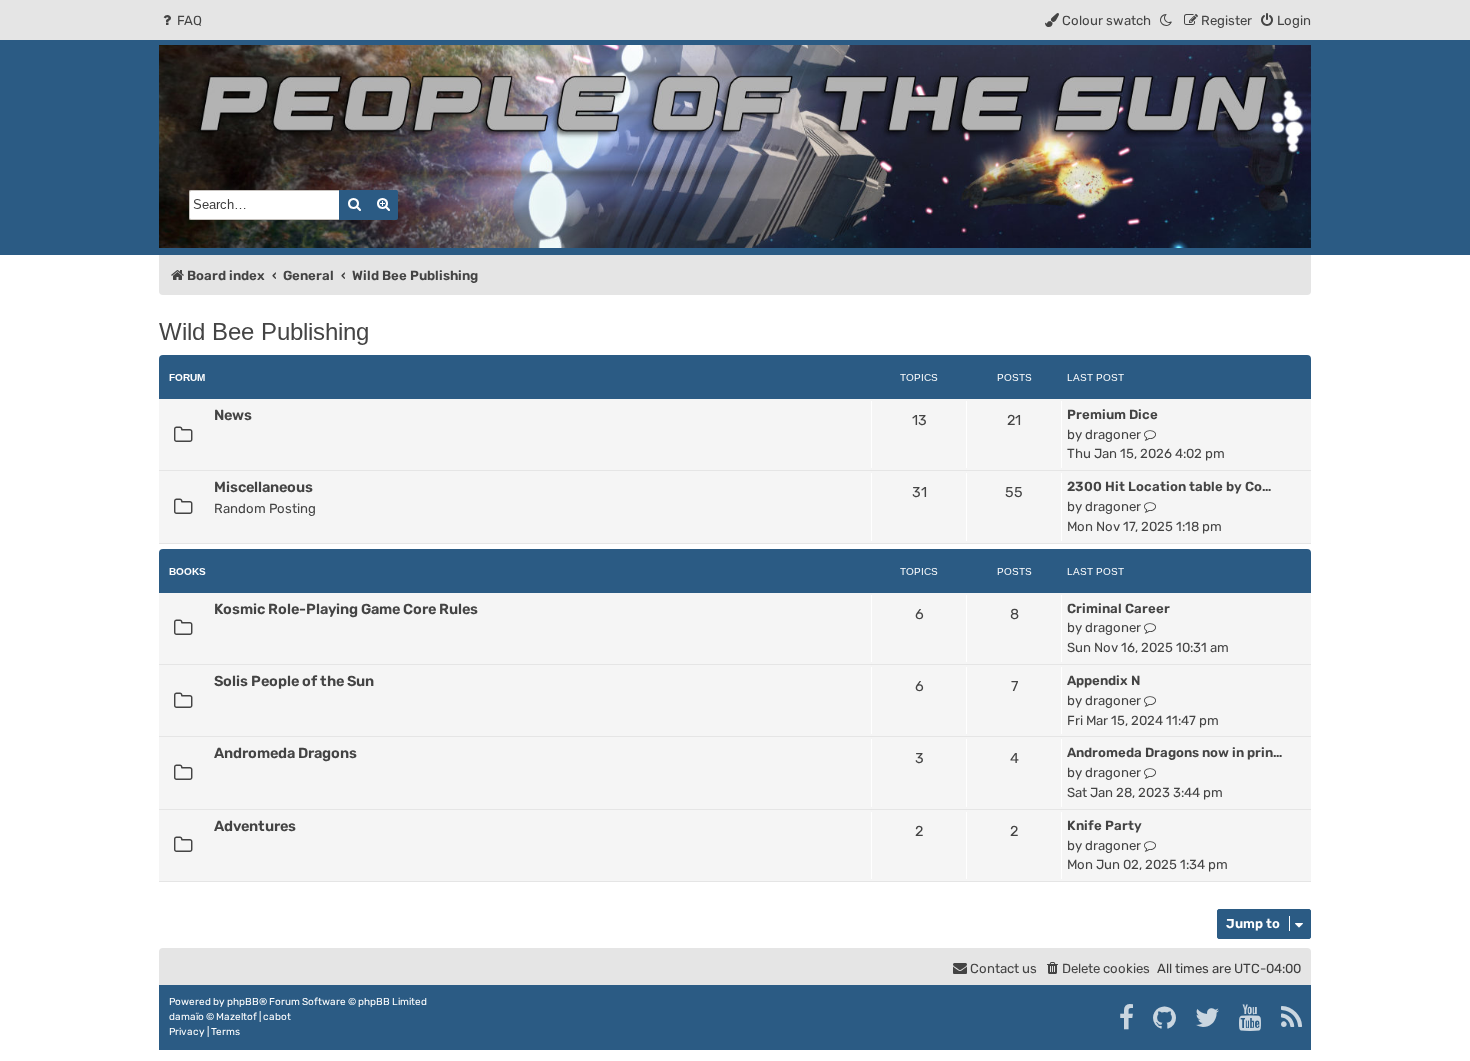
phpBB (243, 1002)
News (233, 415)
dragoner (1113, 434)
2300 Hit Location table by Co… (1169, 486)
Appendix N (1103, 680)
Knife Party (1104, 825)
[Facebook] (1127, 1018)
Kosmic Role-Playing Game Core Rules (346, 609)
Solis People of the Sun (294, 681)
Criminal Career (1118, 608)
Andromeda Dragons (285, 753)
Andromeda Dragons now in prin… (1174, 752)
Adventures (255, 826)
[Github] (1165, 1018)
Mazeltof (236, 1017)
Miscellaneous (263, 487)
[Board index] (735, 146)
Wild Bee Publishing (264, 331)
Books (187, 571)
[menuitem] (180, 20)
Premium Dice (1112, 414)
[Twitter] (1208, 1018)
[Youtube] (1251, 1018)
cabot (277, 1017)
